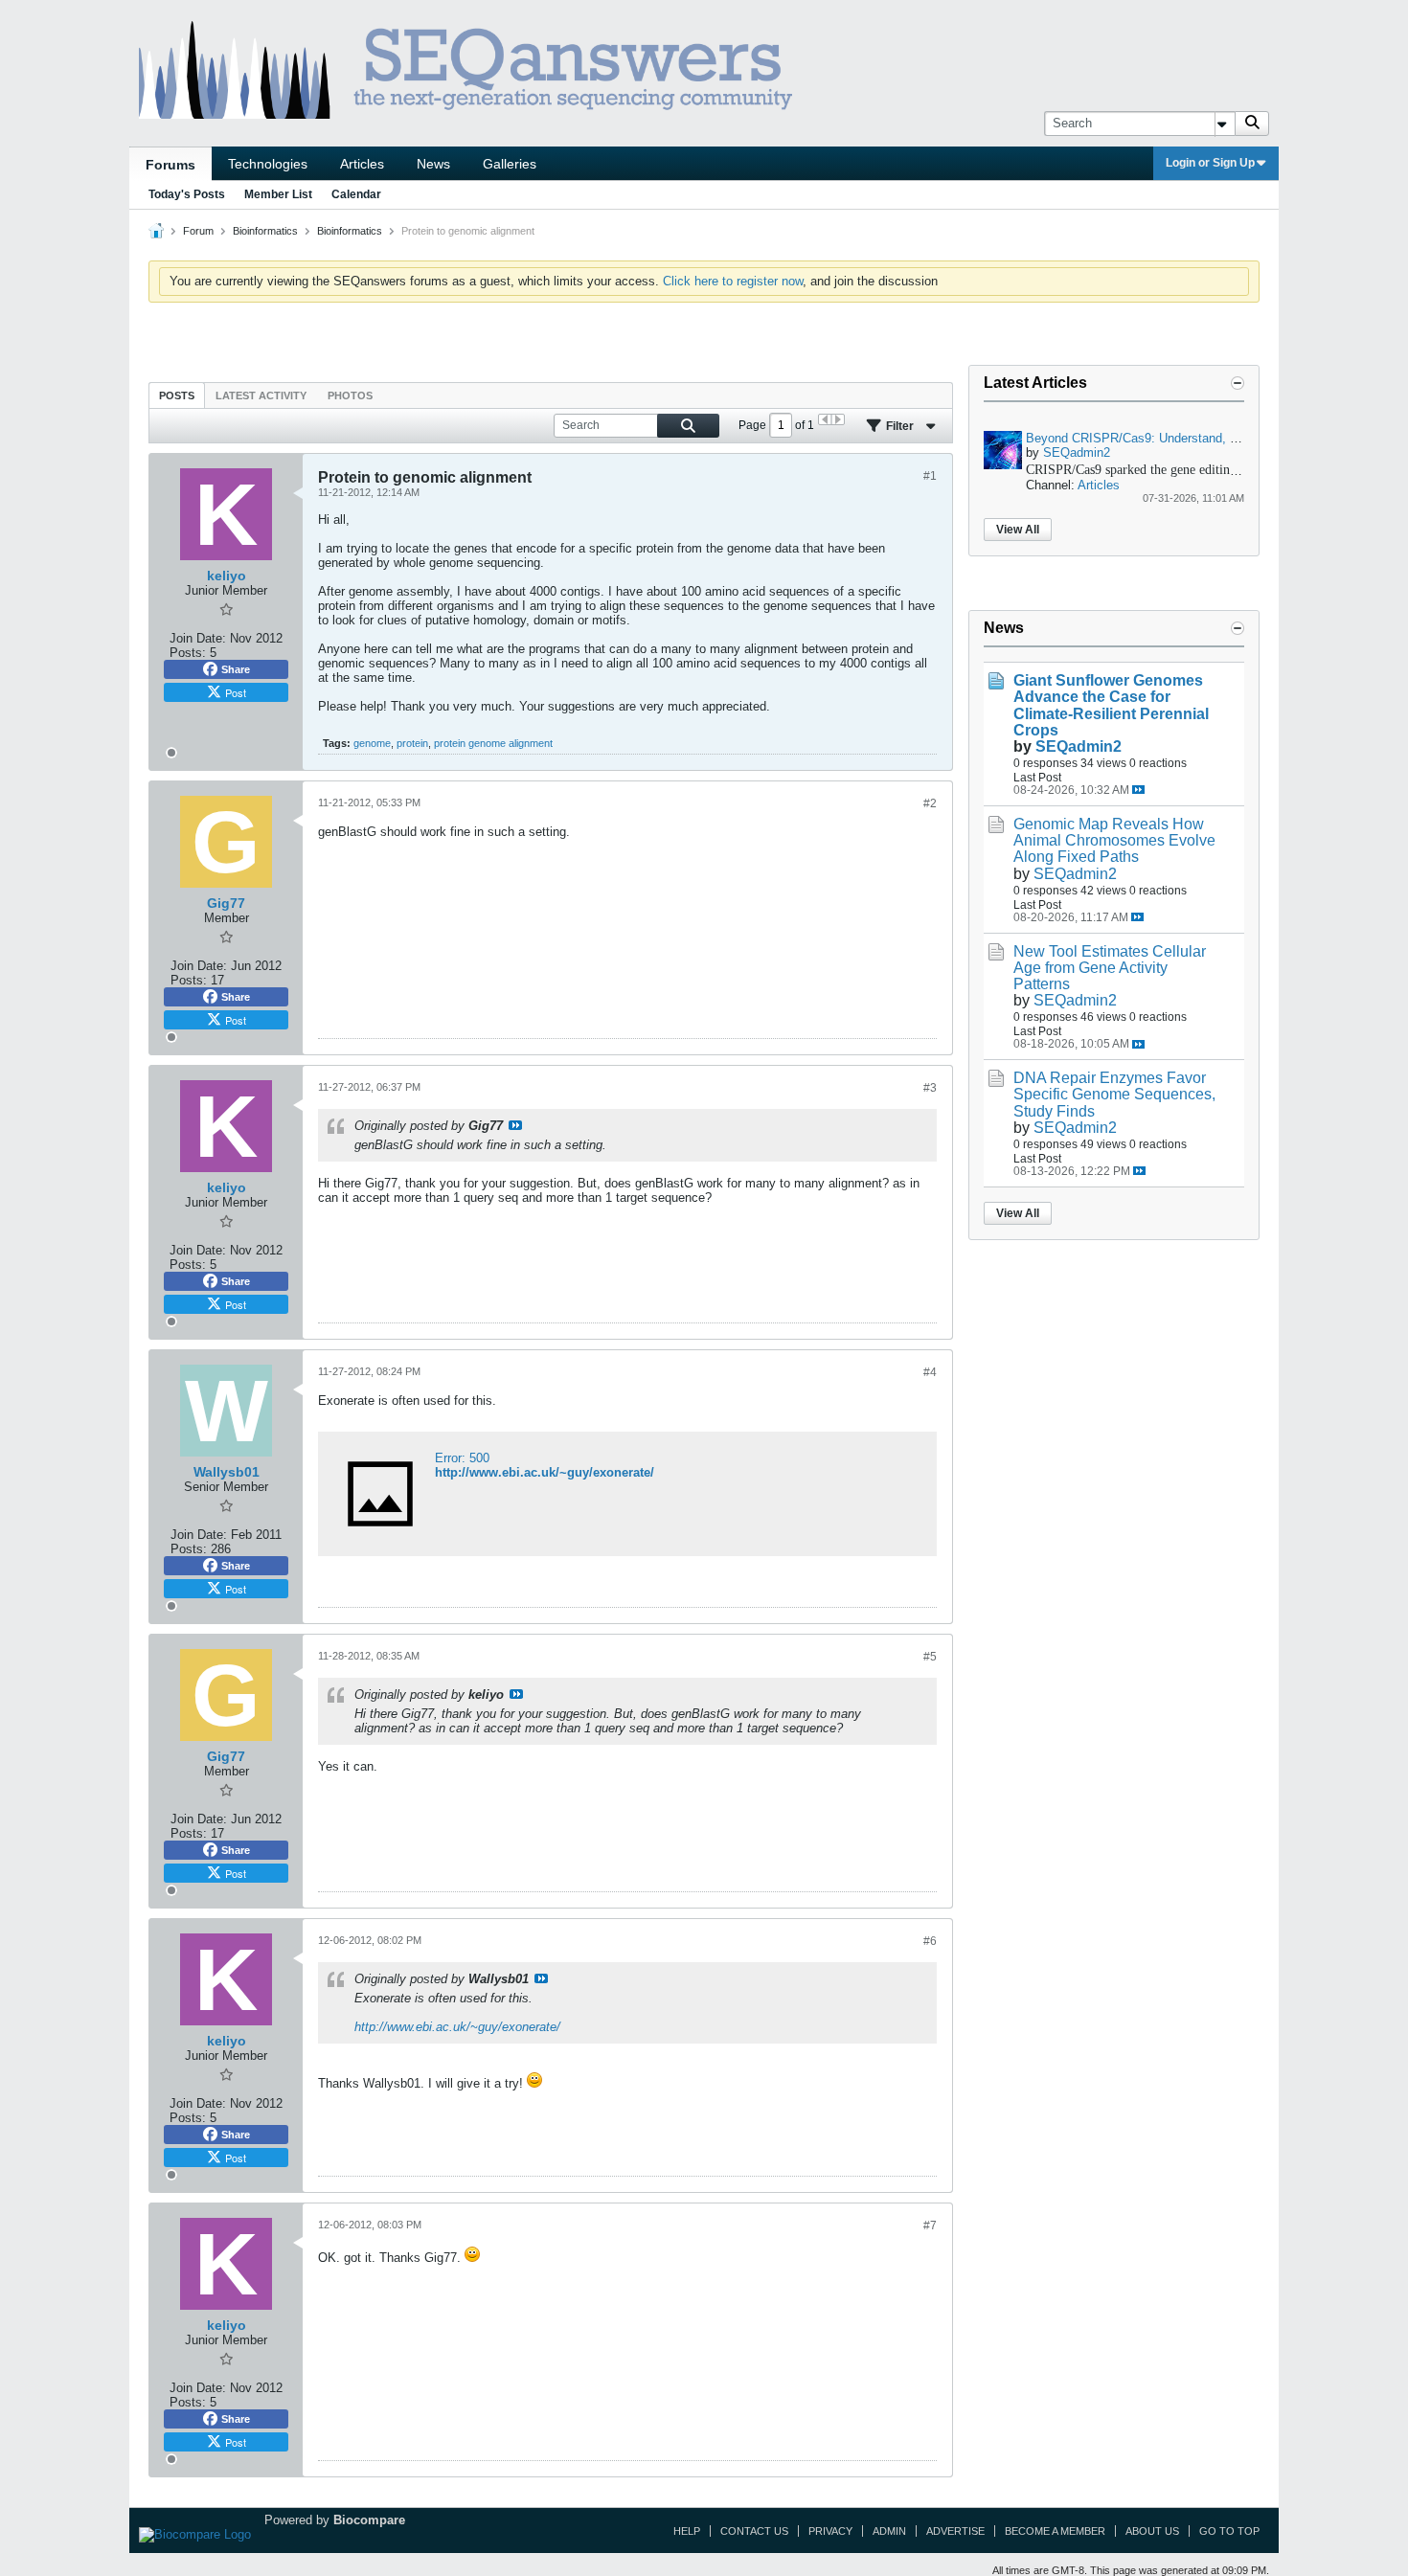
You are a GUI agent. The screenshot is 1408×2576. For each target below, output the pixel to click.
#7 (930, 2226)
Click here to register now (733, 281)
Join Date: (198, 638)
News (433, 164)
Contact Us (754, 2531)
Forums (170, 165)
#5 (930, 1657)
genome (372, 743)
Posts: (188, 653)
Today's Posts (187, 194)
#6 (930, 1941)
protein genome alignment (493, 743)
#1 (930, 476)
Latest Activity (261, 395)
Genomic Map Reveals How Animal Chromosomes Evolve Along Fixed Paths (1114, 840)
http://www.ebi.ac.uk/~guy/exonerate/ (545, 1472)
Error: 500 (462, 1458)
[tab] (177, 395)
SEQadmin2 (1077, 452)
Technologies (268, 164)
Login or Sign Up (1210, 163)
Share (236, 669)
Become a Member (1055, 2531)
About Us (1152, 2531)
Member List (278, 194)
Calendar (356, 194)
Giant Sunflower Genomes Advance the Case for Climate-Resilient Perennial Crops (1111, 705)
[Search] (1252, 124)
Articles (362, 164)
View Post (515, 1125)
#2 (930, 803)
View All (1018, 530)
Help (687, 2531)
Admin (889, 2531)
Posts (177, 395)
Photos (350, 395)
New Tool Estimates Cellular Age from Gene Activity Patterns (1110, 968)
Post (236, 692)
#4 (930, 1372)
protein (412, 743)
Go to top (1229, 2531)
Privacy (830, 2531)
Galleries (510, 164)
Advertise (955, 2531)
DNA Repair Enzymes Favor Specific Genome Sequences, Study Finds (1114, 1094)
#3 (930, 1088)
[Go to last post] (1138, 790)
